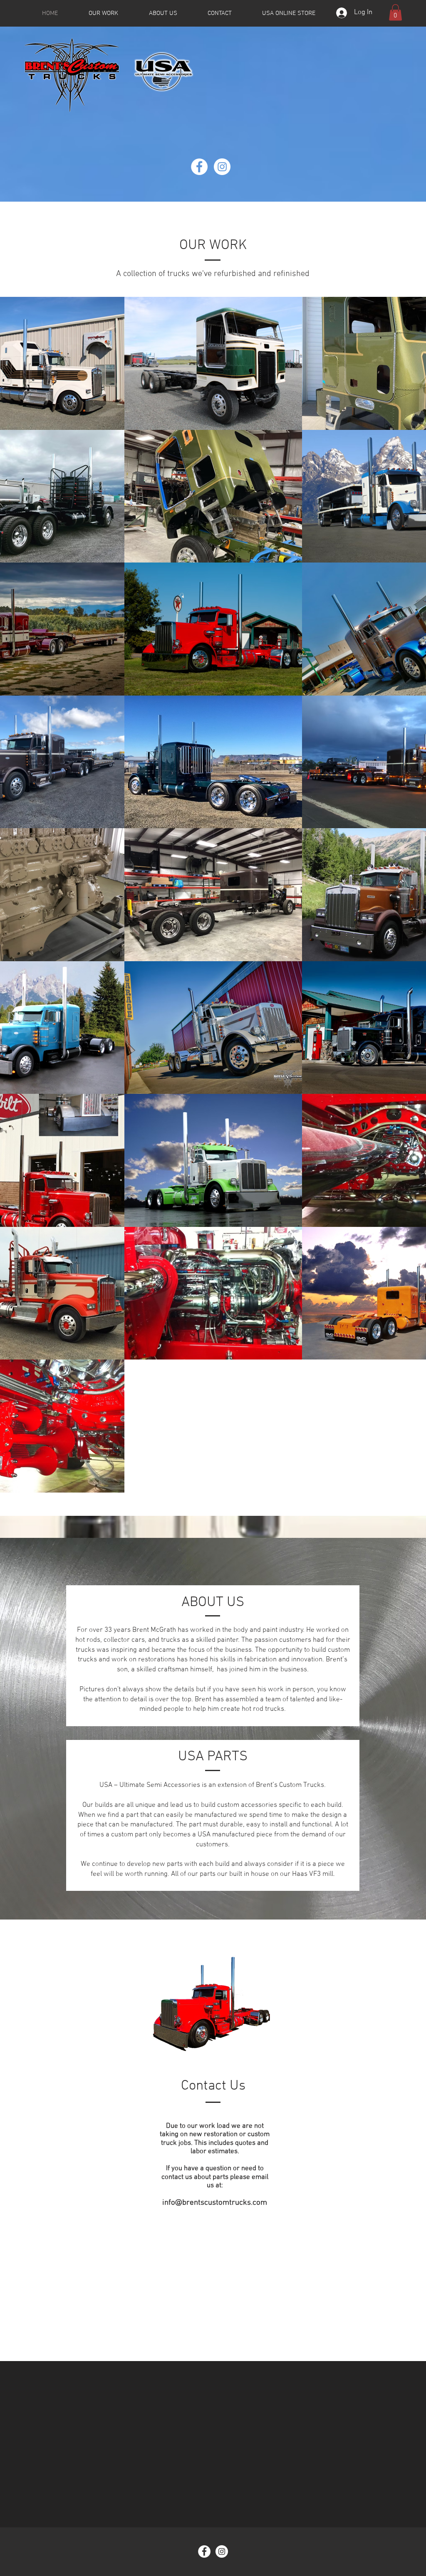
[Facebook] (199, 167)
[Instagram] (222, 167)
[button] (395, 12)
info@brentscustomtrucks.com (215, 2203)
